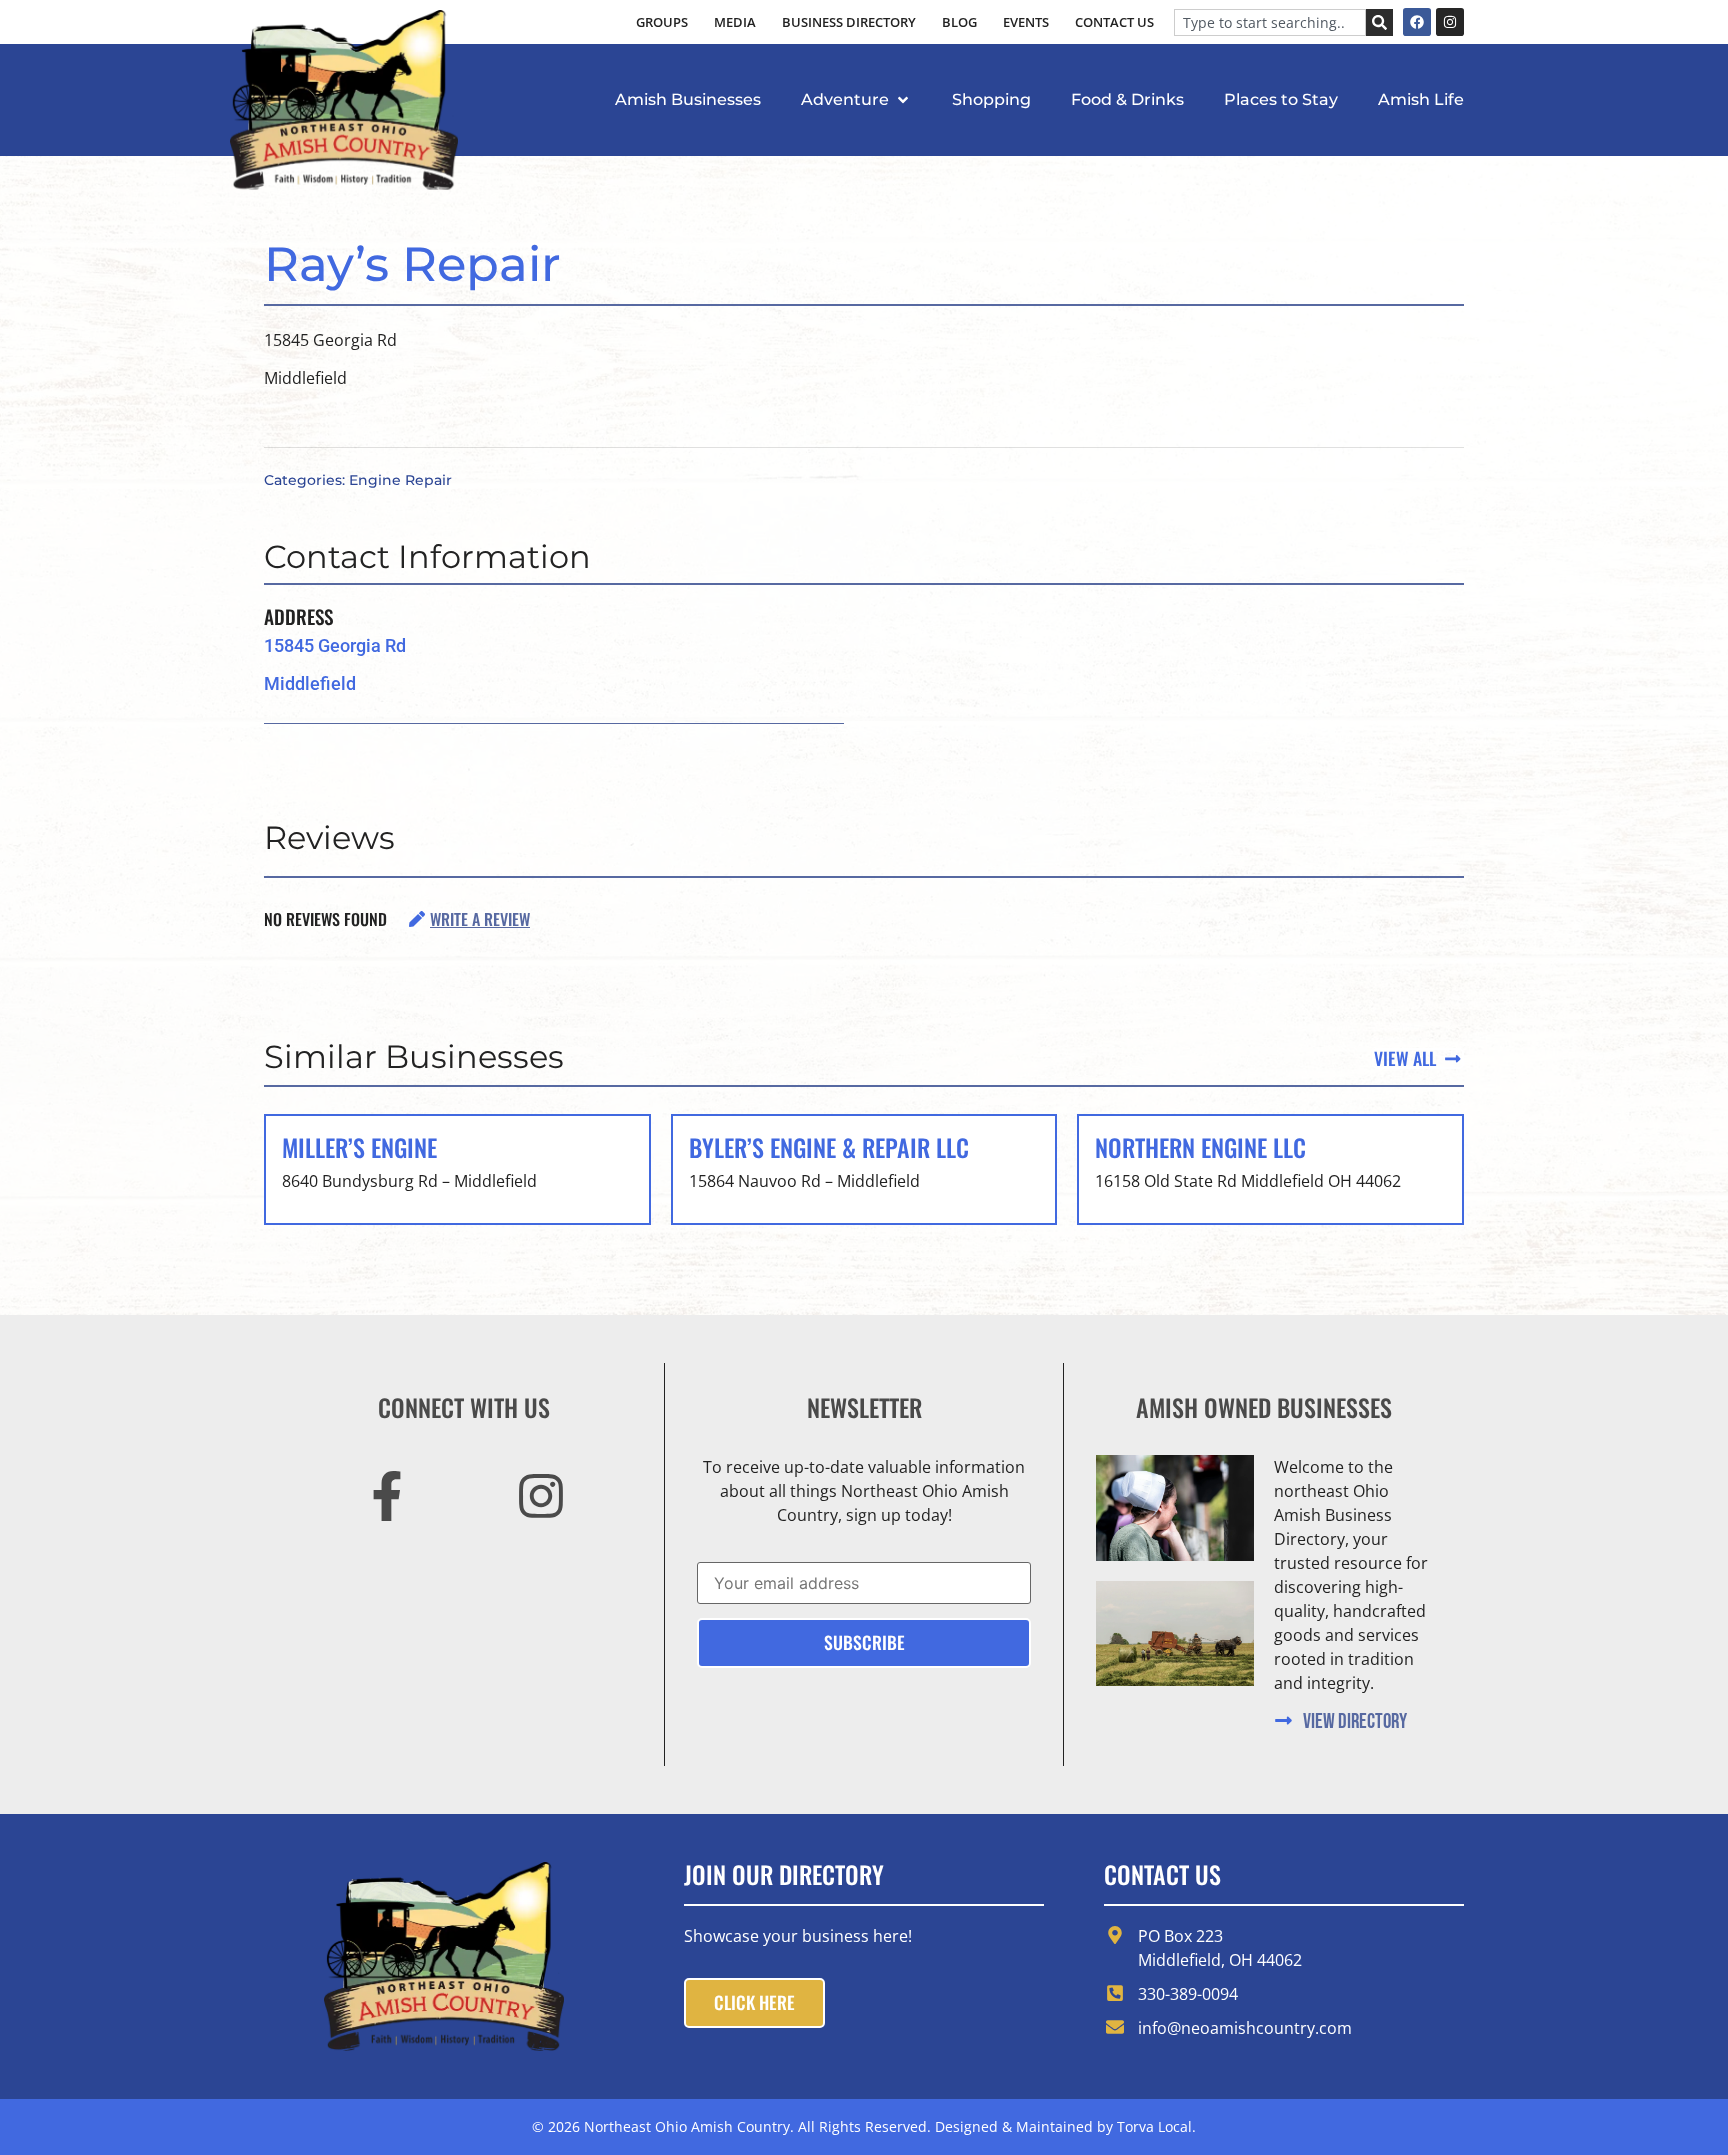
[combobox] (1270, 22)
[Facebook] (1417, 22)
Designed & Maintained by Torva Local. (1065, 2126)
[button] (856, 100)
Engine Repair (400, 480)
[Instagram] (1450, 22)
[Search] (1379, 22)
